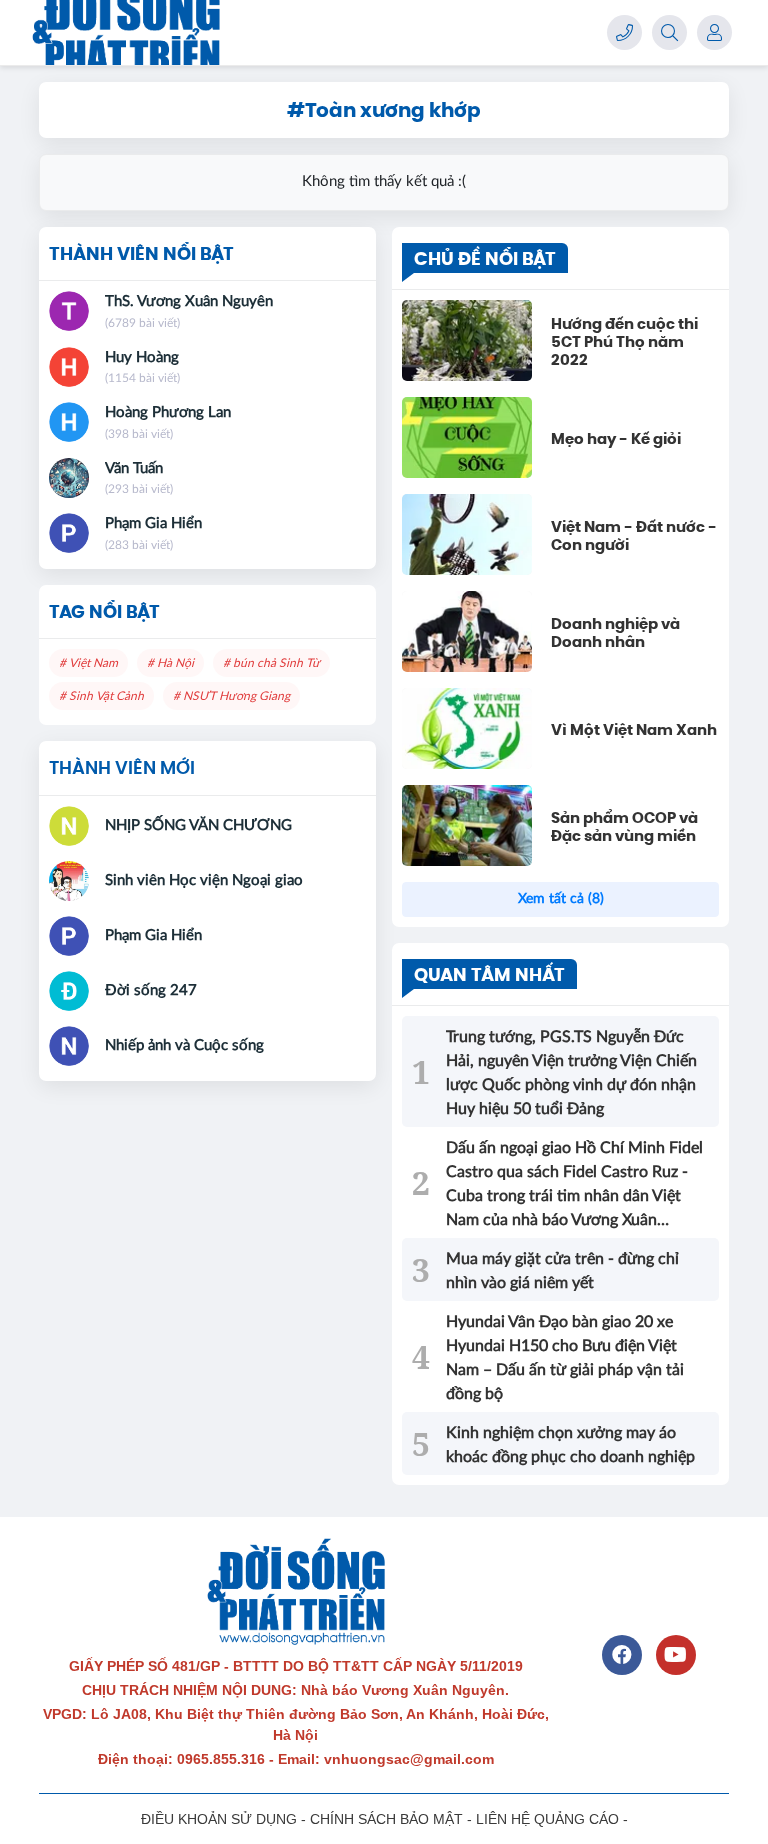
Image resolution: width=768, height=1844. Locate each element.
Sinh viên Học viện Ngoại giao (204, 880)
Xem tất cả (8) (561, 899)
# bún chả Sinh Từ (271, 663)
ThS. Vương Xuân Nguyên (189, 301)
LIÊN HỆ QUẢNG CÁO (547, 1819)
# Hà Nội (170, 663)
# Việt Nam (88, 663)
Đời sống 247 (151, 990)
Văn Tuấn (134, 468)
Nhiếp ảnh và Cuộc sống (184, 1045)
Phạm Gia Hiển (153, 523)
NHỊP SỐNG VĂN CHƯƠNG (198, 825)
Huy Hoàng (142, 357)
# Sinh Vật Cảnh (101, 696)
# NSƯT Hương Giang (231, 696)
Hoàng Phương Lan (168, 412)
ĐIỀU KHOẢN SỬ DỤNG (219, 1819)
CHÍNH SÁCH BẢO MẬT (386, 1819)
